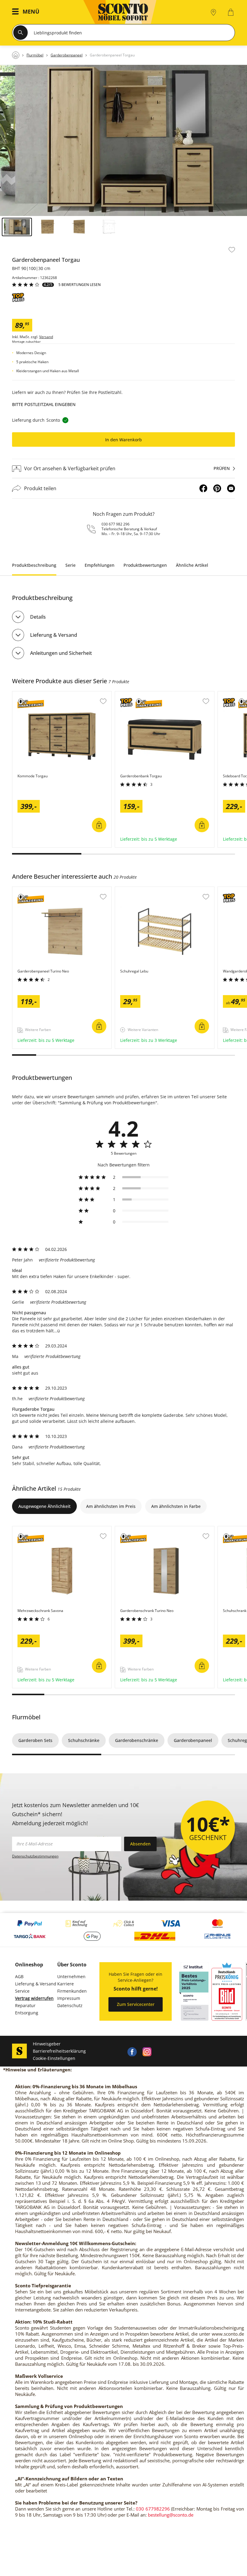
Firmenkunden (72, 1991)
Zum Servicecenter (136, 2004)
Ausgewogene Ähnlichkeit (44, 1506)
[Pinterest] (217, 488)
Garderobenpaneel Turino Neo (44, 890)
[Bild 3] (78, 227)
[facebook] (132, 2051)
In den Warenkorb (123, 440)
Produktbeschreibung (34, 565)
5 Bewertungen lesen (80, 285)
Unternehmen (71, 1976)
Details (38, 617)
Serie (70, 565)
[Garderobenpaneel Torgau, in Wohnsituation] (123, 140)
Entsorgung (27, 2013)
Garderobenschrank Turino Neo (148, 1529)
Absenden (140, 1844)
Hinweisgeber (47, 2044)
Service (22, 1991)
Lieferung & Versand (54, 635)
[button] (27, 12)
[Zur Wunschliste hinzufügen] (232, 250)
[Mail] (231, 488)
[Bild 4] (109, 227)
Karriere (66, 1984)
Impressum (69, 1998)
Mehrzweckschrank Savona (40, 1529)
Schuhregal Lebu (133, 890)
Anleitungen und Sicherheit (61, 653)
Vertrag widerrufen (34, 1998)
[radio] (123, 1177)
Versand (46, 337)
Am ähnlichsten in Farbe (176, 1506)
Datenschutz (70, 2005)
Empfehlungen (100, 565)
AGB (19, 1976)
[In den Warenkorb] (99, 825)
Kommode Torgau (31, 694)
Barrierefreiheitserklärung (59, 2051)
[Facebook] (203, 488)
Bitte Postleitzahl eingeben (44, 404)
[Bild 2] (48, 227)
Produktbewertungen (145, 565)
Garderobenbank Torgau (141, 694)
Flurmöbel (26, 1717)
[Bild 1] (17, 227)
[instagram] (147, 2051)
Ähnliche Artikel (192, 565)
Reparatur (25, 2005)
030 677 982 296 (116, 524)
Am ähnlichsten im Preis (111, 1506)
